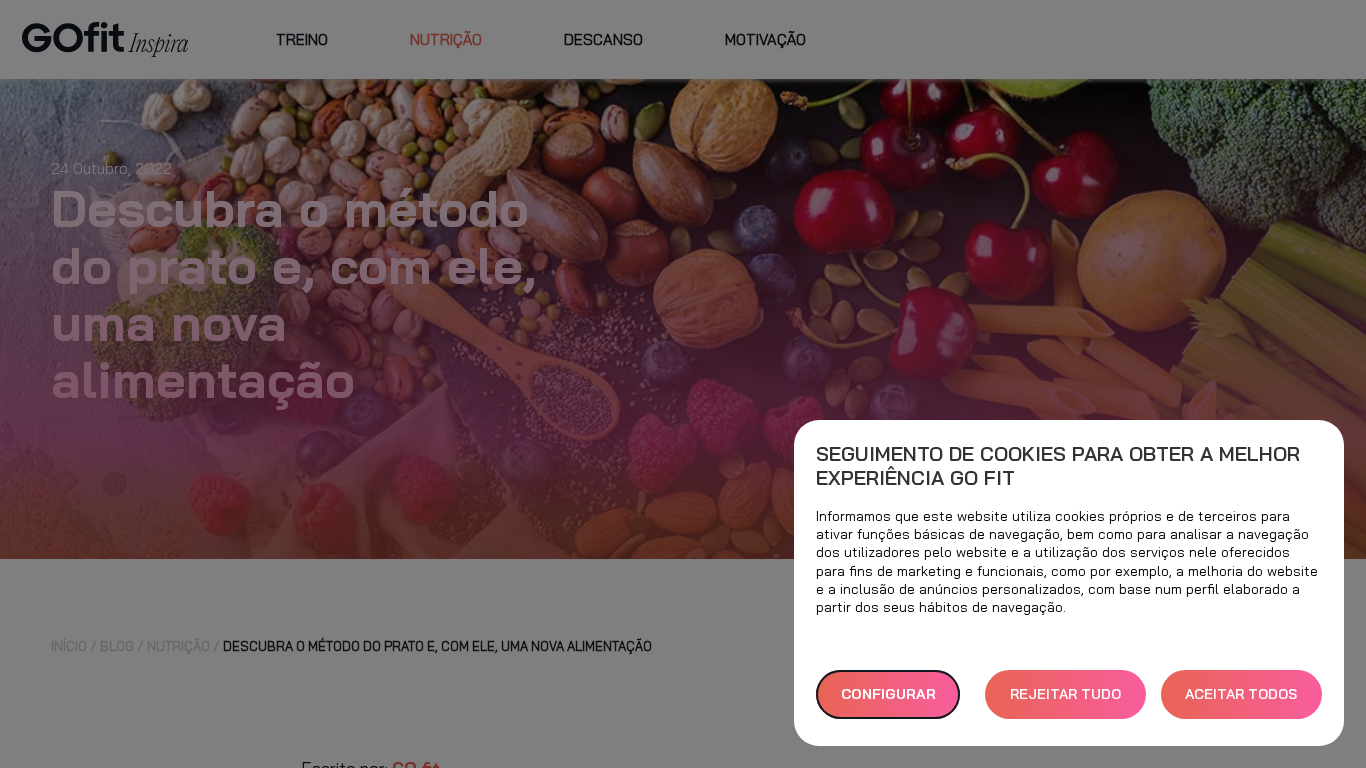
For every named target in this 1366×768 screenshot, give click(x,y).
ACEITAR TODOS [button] (1241, 694)
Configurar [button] (888, 694)
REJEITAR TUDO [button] (1065, 694)
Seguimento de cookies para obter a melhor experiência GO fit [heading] (1058, 466)
